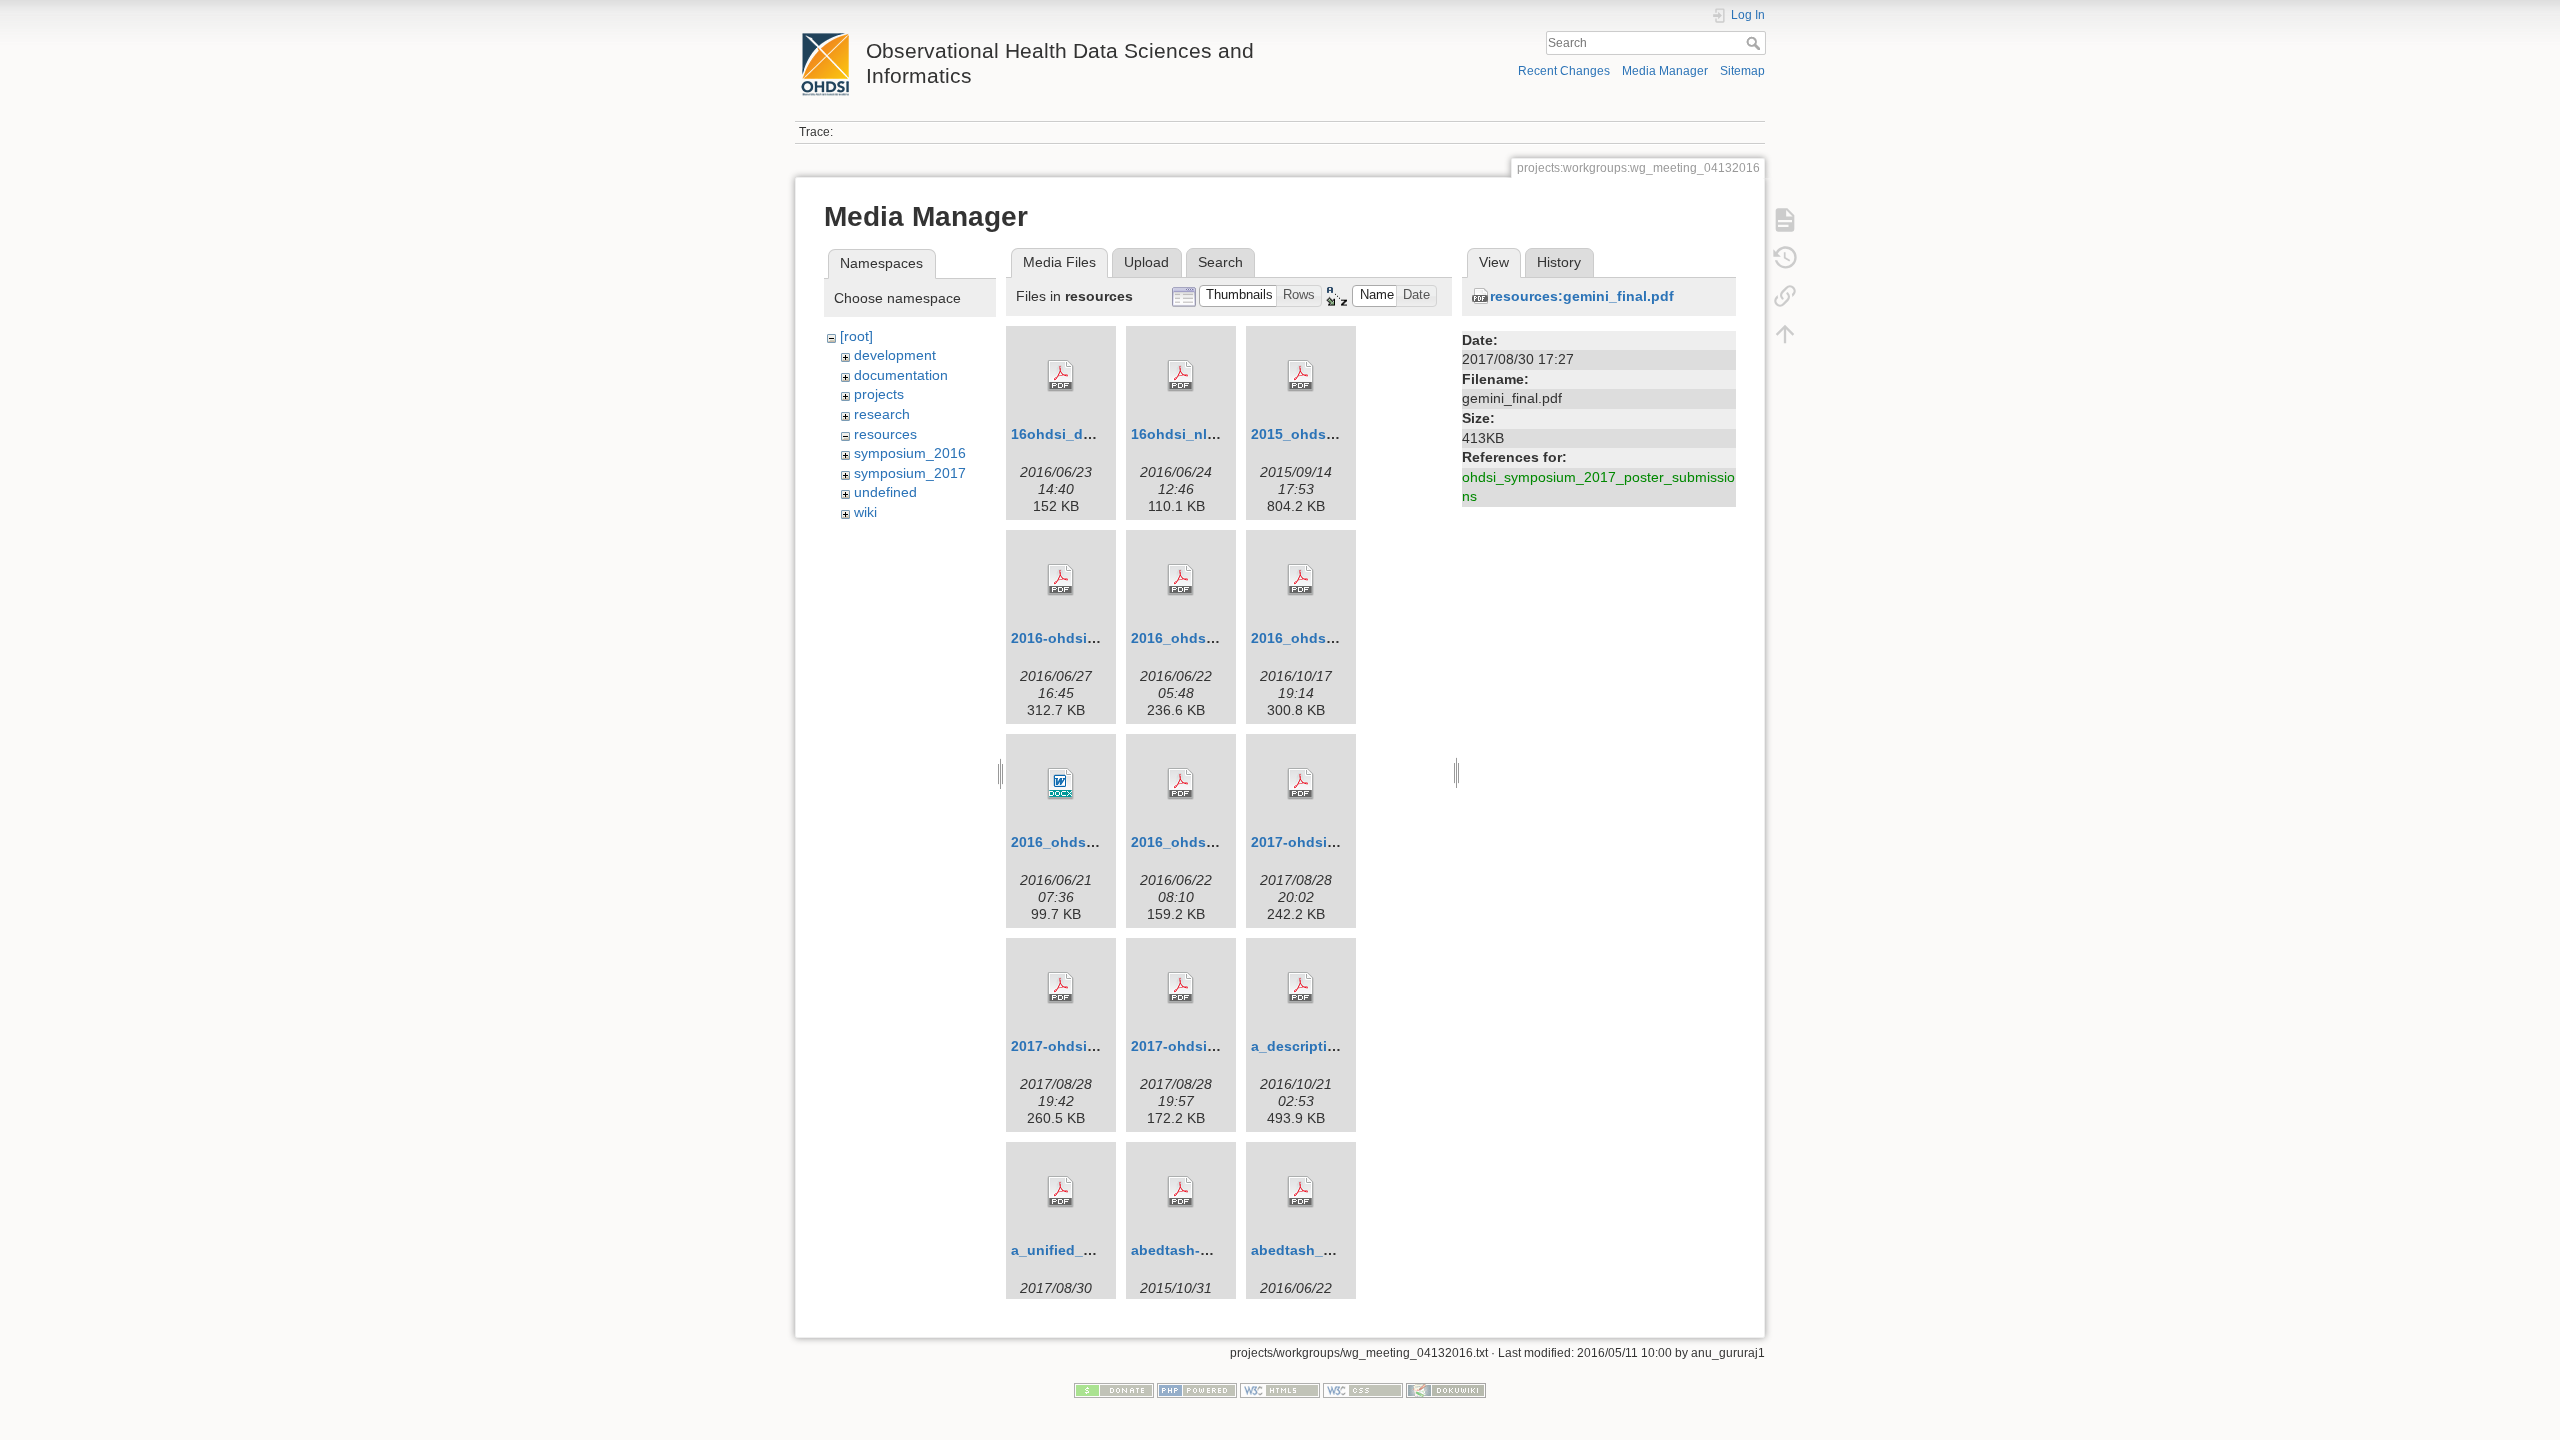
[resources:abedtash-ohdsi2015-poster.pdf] (1181, 1192)
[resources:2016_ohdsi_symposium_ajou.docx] (1061, 784)
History (1559, 262)
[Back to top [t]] (1785, 334)
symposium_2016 (910, 453)
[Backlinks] (1785, 296)
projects (879, 394)
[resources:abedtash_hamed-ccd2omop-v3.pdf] (1301, 1192)
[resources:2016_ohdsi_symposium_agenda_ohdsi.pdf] (1301, 580)
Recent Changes (1564, 71)
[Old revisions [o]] (1785, 258)
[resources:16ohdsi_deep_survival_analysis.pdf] (1061, 376)
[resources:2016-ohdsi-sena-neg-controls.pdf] (1061, 580)
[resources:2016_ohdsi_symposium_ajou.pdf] (1181, 784)
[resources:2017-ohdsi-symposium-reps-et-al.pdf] (1181, 988)
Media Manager (1665, 71)
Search (1755, 43)
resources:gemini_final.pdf (1582, 296)
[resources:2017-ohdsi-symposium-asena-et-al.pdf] (1061, 988)
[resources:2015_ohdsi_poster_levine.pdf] (1301, 376)
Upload (1146, 262)
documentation (901, 375)
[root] (856, 336)
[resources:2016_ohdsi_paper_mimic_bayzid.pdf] (1181, 580)
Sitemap (1742, 71)
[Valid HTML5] (1280, 1390)
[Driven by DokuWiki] (1446, 1390)
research (882, 414)
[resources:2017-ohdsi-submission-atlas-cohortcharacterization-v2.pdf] (1301, 784)
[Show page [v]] (1785, 220)
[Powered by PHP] (1197, 1390)
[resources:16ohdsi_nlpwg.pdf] (1181, 376)
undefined (885, 492)
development (895, 355)
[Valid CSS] (1363, 1390)
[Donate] (1114, 1390)
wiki (865, 512)
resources (885, 434)
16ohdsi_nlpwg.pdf (1197, 434)
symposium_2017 (910, 473)
